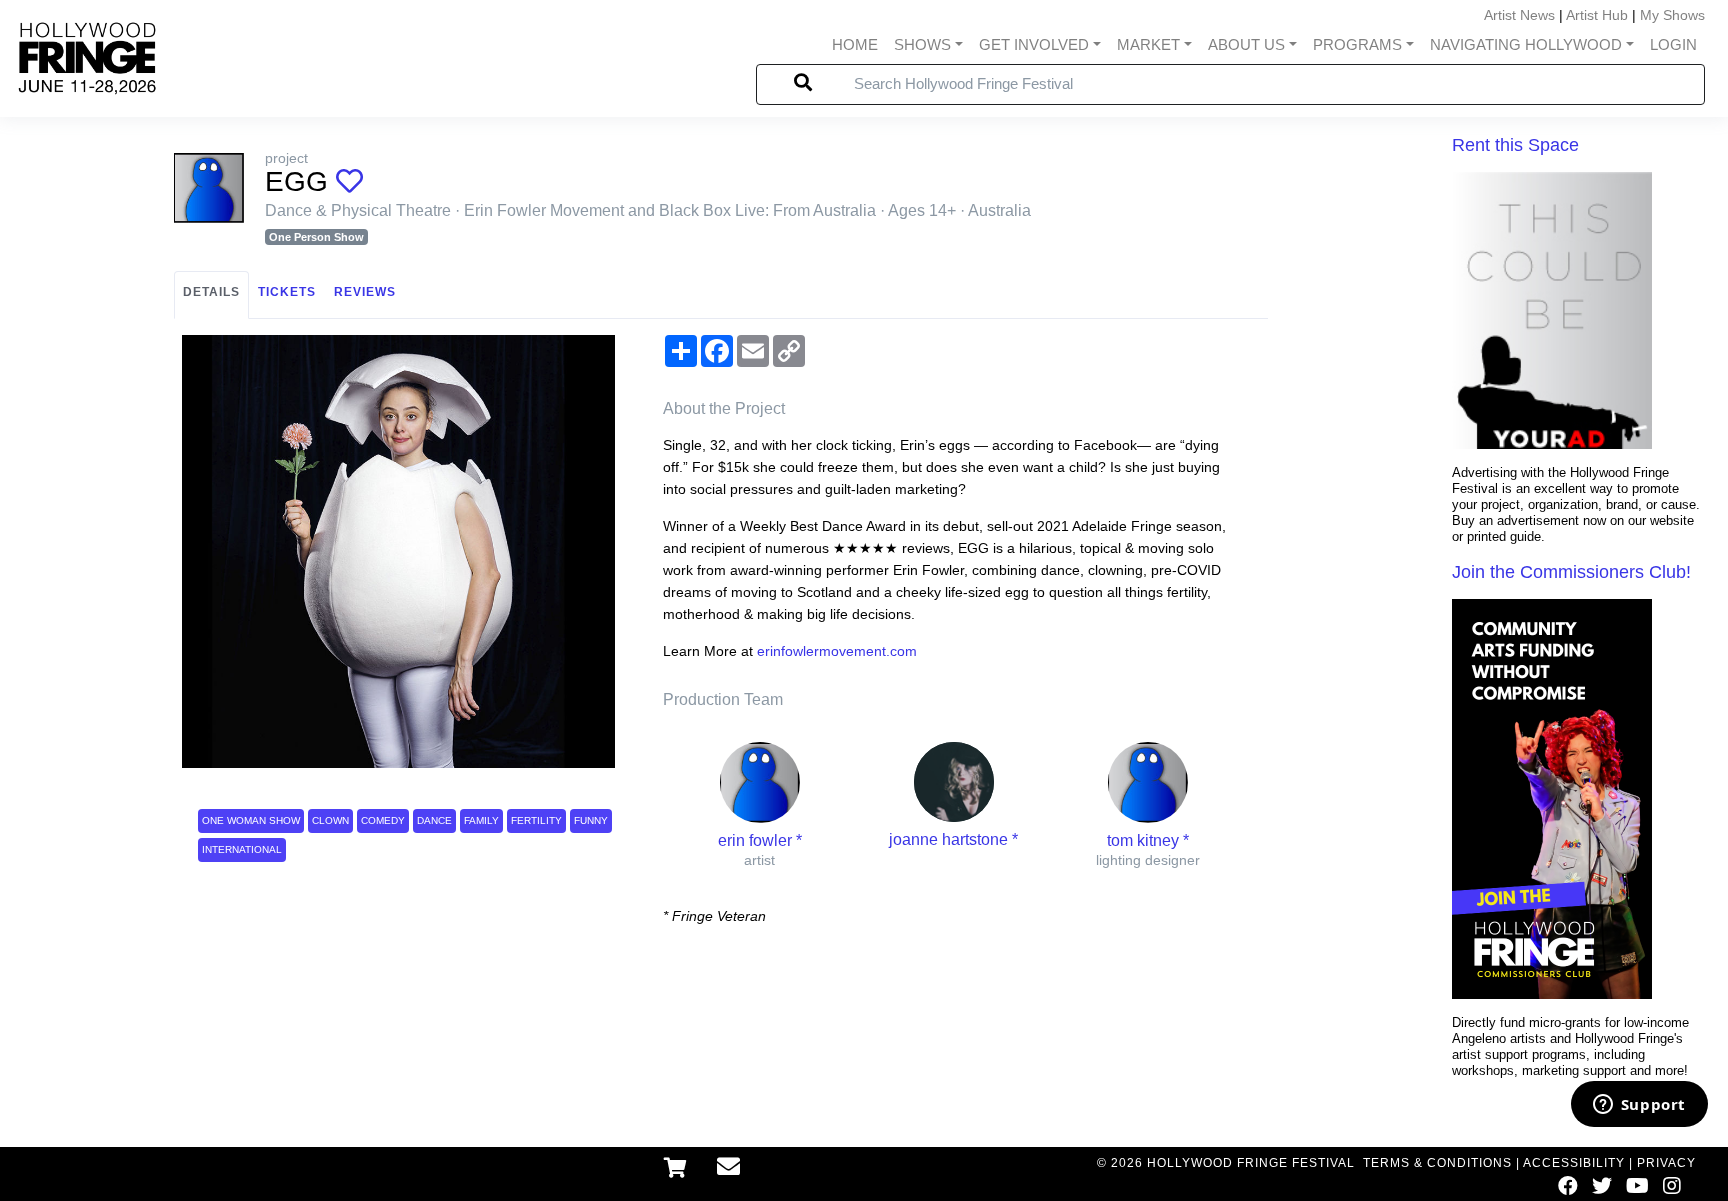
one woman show (251, 820)
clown (330, 820)
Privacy (1666, 1163)
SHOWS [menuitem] (922, 44)
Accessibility (1574, 1163)
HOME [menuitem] (855, 44)
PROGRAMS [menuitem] (1357, 44)
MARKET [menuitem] (1148, 44)
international (242, 849)
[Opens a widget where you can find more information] (1639, 1106)
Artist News (1519, 15)
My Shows (1672, 15)
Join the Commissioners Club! (1571, 572)
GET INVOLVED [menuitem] (1034, 44)
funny (591, 820)
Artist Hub (1597, 15)
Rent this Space (1515, 145)
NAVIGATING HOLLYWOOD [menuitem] (1526, 44)
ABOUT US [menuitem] (1246, 44)
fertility (536, 820)
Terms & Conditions (1437, 1163)
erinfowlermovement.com (837, 651)
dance (434, 820)
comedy (383, 820)
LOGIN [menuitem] (1673, 44)
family (481, 820)
